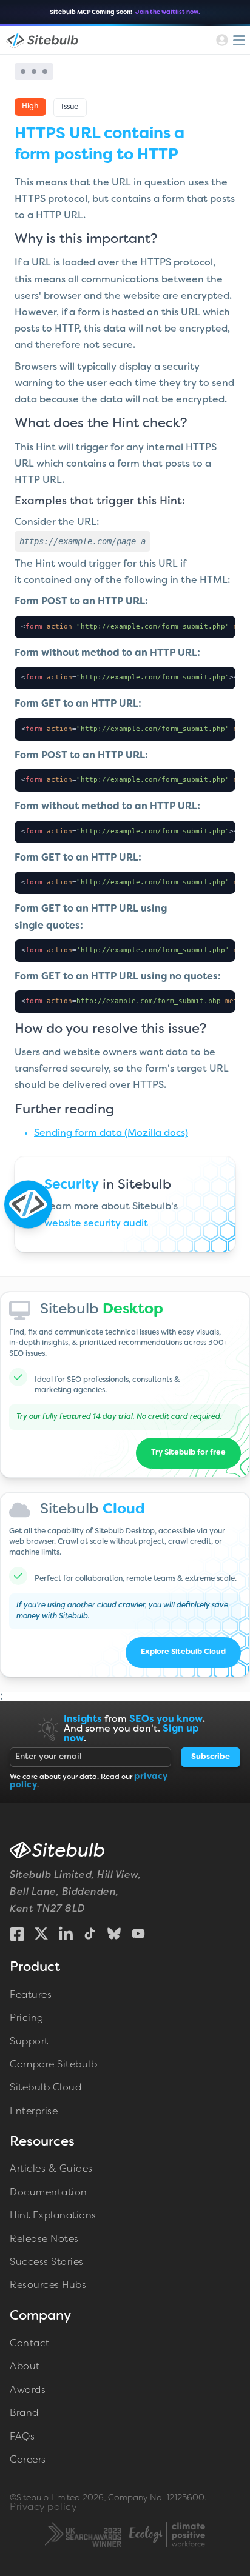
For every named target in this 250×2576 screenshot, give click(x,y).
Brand (24, 2414)
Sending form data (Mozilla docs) (111, 1133)
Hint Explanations (53, 2216)
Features (31, 1995)
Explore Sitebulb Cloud (183, 1652)
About (25, 2367)
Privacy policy (43, 2508)
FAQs (22, 2437)
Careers (28, 2460)
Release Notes (44, 2240)
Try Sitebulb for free (188, 1453)
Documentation (49, 2193)
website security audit (96, 1224)
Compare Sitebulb (53, 2065)
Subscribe (211, 1757)
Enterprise (34, 2112)
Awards (28, 2391)
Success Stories (47, 2263)
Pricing (27, 2018)
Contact (30, 2344)
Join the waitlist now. (168, 12)
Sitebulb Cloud (46, 2088)
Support (29, 2042)
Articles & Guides (51, 2169)
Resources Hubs (48, 2286)
